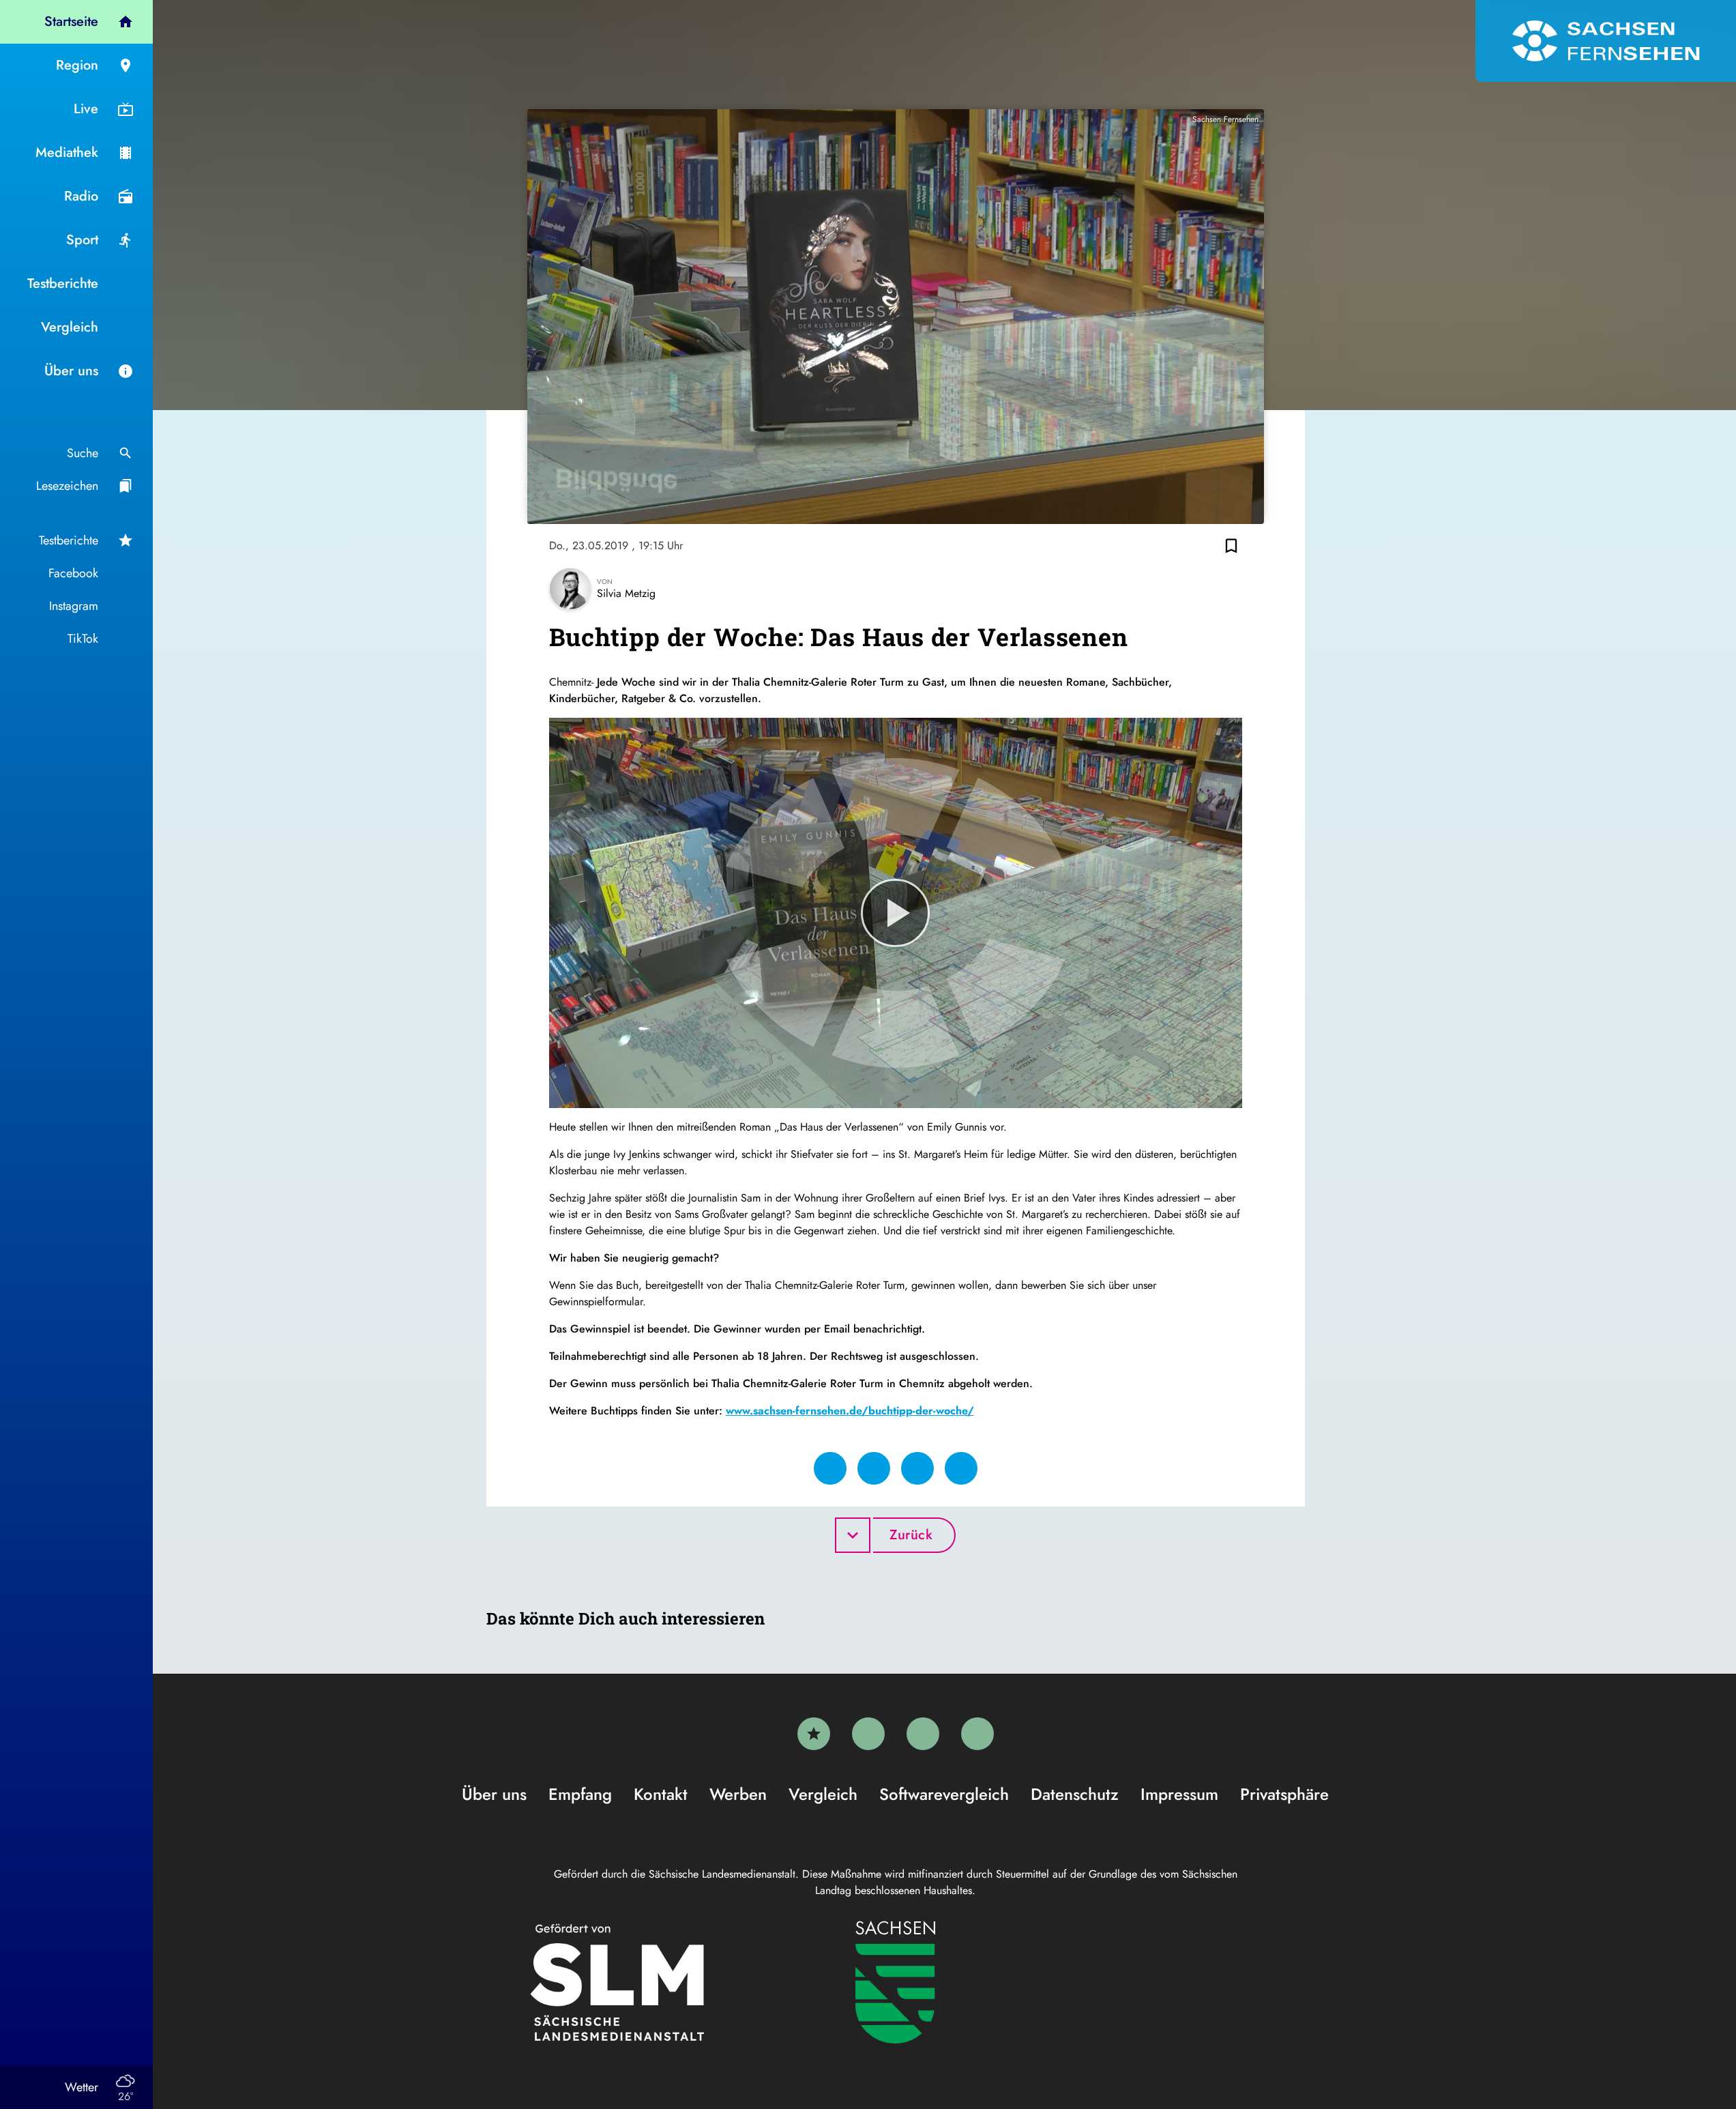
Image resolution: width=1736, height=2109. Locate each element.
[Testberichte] (814, 1734)
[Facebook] (868, 1734)
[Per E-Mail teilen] (961, 1468)
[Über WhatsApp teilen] (917, 1468)
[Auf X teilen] (874, 1468)
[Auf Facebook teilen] (830, 1468)
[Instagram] (923, 1734)
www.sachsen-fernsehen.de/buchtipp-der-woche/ (850, 1411)
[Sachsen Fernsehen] (1606, 41)
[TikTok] (977, 1734)
